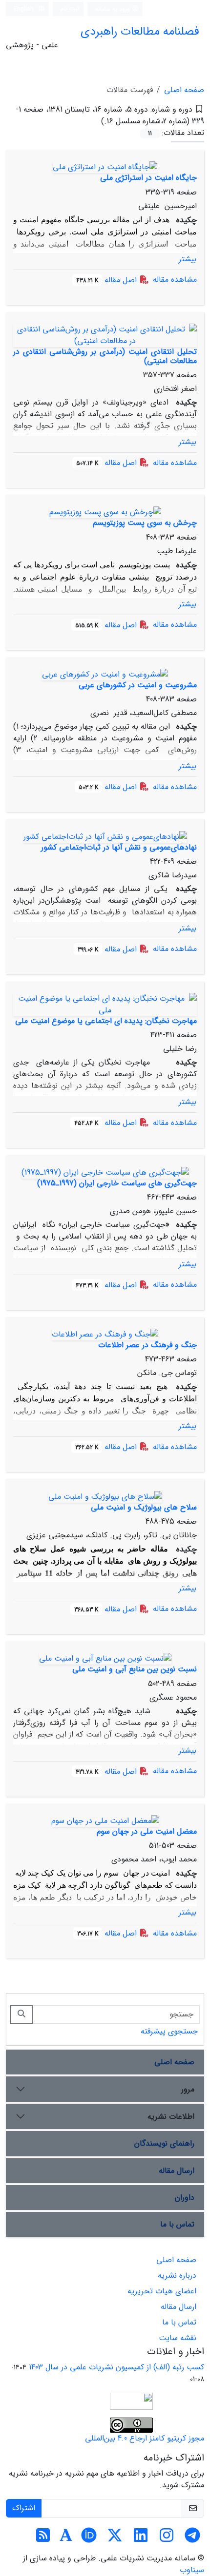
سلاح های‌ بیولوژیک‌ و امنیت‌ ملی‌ (144, 1507)
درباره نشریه (177, 2276)
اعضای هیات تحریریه (162, 2291)
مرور (188, 2089)
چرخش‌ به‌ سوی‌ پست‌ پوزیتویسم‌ (145, 523)
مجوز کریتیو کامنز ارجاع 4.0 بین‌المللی (145, 2438)
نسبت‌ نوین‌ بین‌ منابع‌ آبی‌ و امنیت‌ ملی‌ (135, 1669)
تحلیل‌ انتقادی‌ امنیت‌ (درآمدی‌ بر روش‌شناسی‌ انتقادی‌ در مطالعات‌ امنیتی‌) (105, 356)
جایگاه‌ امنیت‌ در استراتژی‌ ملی (148, 178)
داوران (185, 2198)
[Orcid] (89, 2539)
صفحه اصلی (184, 90)
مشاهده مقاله (175, 280)
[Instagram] (167, 2539)
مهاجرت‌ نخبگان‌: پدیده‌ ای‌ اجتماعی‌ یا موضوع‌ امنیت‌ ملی (106, 1021)
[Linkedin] (141, 2539)
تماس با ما (177, 2224)
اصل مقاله (108, 280)
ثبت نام (70, 9)
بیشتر (188, 259)
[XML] (93, 121)
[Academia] (66, 2539)
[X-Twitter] (115, 2539)
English (25, 9)
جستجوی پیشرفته (169, 2031)
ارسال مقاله (177, 2171)
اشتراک (24, 2508)
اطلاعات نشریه (171, 2117)
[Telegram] (192, 2539)
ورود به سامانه (114, 9)
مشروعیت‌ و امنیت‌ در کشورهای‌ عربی (138, 685)
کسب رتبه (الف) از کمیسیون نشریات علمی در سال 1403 (116, 2367)
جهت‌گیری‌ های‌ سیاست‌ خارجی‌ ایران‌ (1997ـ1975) (117, 1183)
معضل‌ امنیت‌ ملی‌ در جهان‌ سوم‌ (147, 1831)
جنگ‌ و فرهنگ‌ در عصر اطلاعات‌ (147, 1345)
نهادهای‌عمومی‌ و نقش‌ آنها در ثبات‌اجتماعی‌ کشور (119, 847)
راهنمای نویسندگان (164, 2143)
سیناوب (192, 2570)
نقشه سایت (178, 2338)
